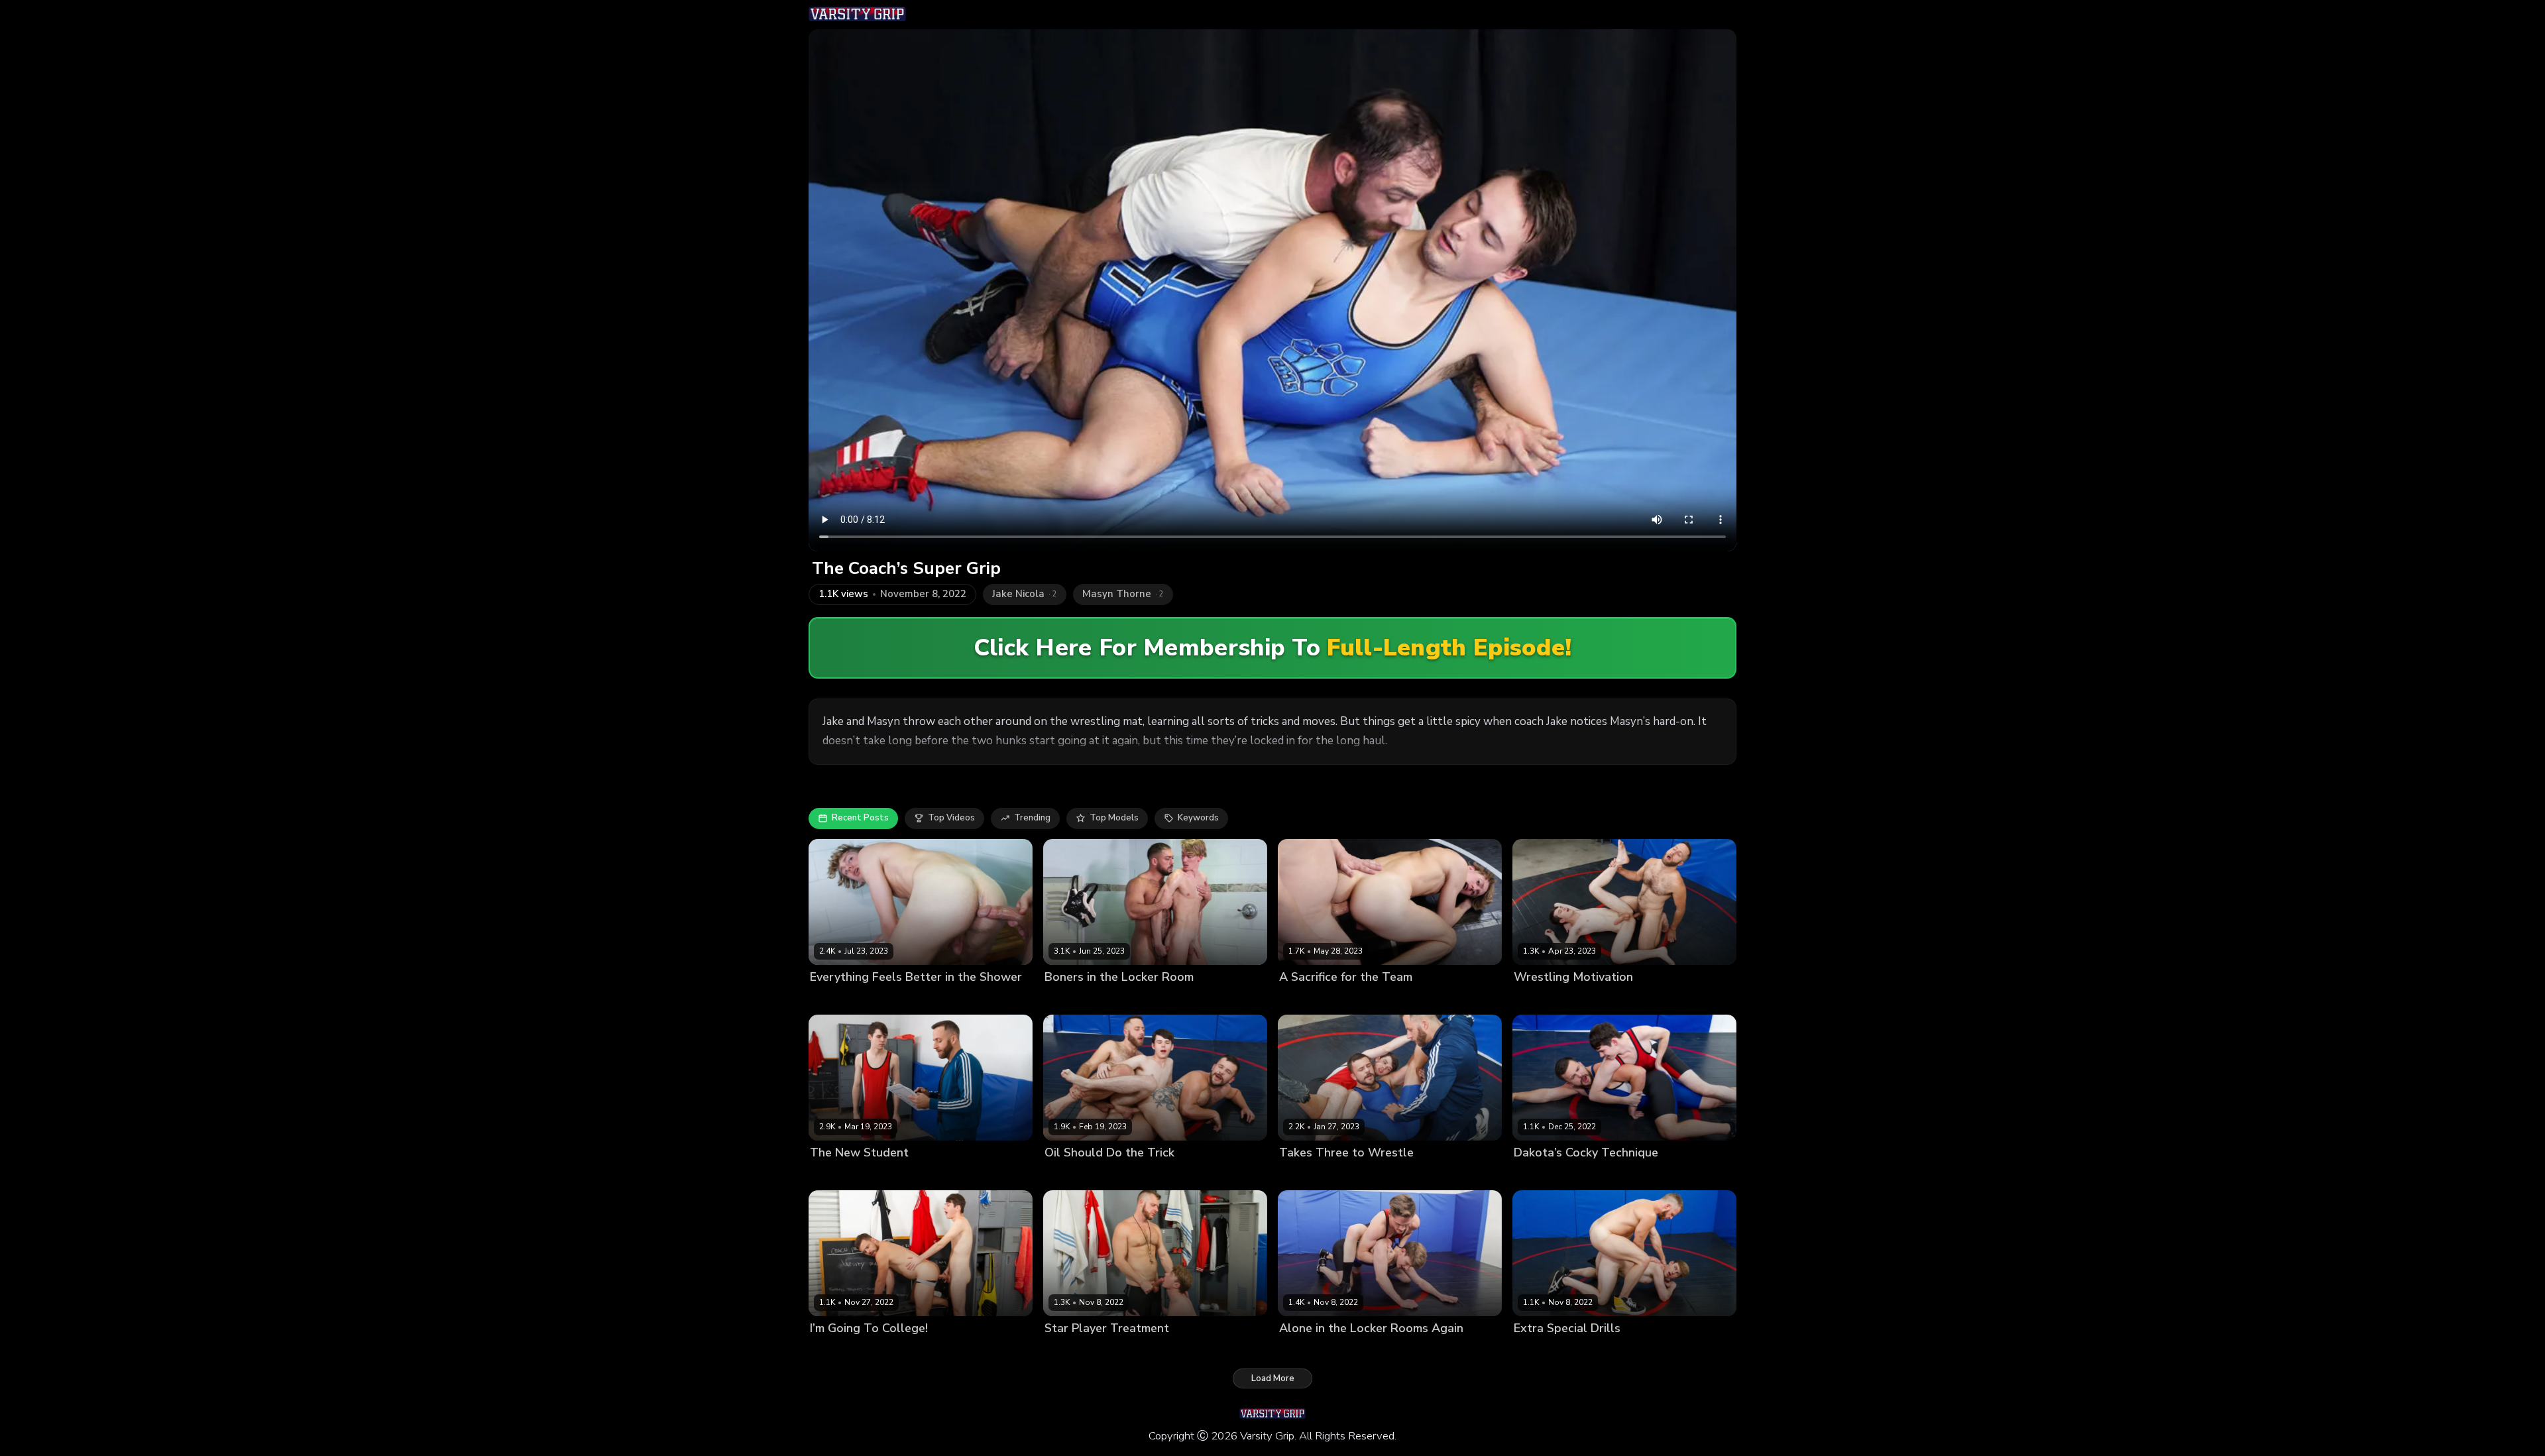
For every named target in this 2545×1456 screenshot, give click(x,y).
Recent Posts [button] (860, 818)
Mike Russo (1117, 999)
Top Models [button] (1114, 818)
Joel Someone (1606, 999)
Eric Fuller (1128, 1175)
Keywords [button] (1198, 818)
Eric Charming (1129, 1351)
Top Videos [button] (951, 818)
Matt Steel (892, 999)
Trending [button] (1032, 818)
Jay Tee (1357, 1351)
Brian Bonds (1070, 1351)
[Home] (857, 15)
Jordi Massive (837, 999)
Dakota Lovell (1543, 999)
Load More (1273, 1378)
